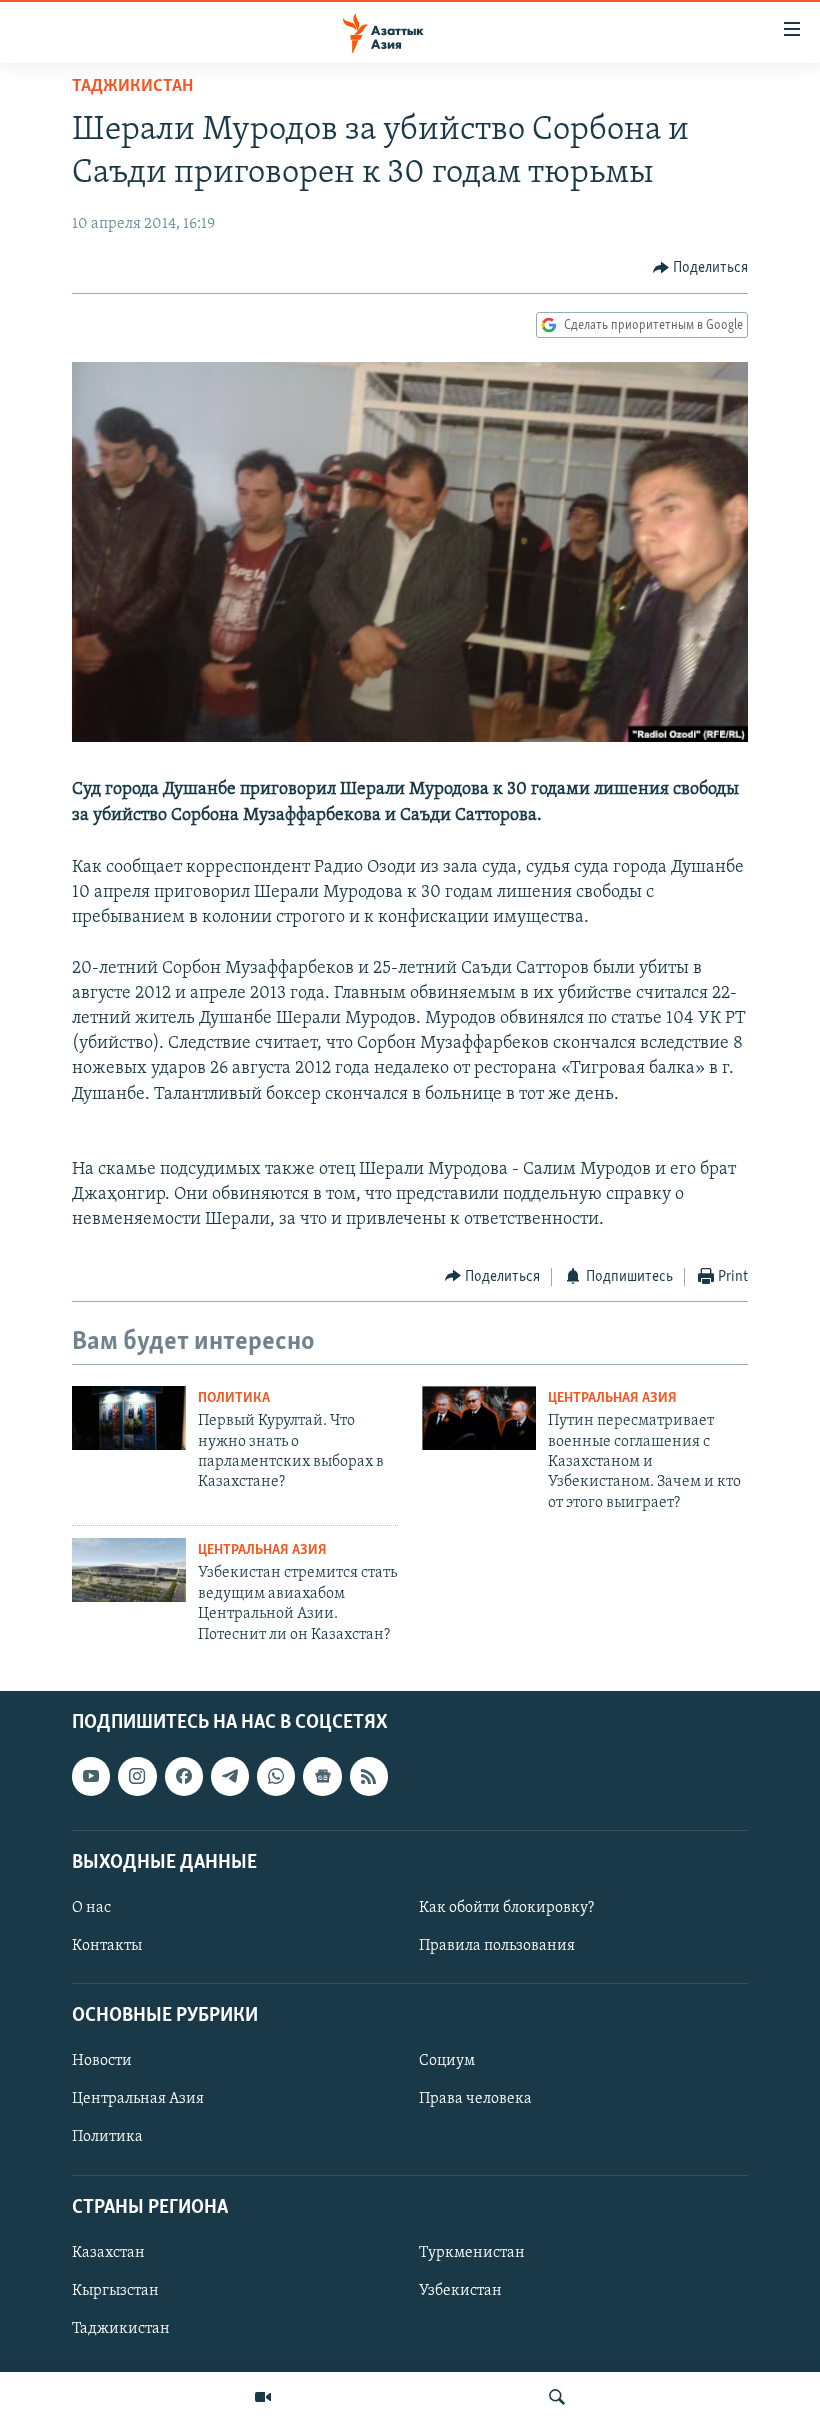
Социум (447, 2061)
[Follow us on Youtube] (91, 1776)
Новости (102, 2061)
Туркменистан (472, 2253)
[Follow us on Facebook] (184, 1776)
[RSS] (369, 1776)
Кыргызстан (115, 2291)
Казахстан (108, 2253)
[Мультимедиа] (263, 2397)
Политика (234, 1398)
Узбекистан (460, 2291)
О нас (91, 1908)
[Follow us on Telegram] (230, 1776)
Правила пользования (497, 1946)
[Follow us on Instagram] (137, 1776)
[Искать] (557, 2397)
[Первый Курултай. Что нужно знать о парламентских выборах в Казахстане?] (129, 1418)
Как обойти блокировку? (506, 1908)
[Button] (701, 268)
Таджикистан (132, 87)
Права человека (475, 2099)
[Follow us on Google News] (322, 1776)
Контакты (107, 1946)
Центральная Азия (612, 1398)
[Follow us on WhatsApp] (276, 1776)
